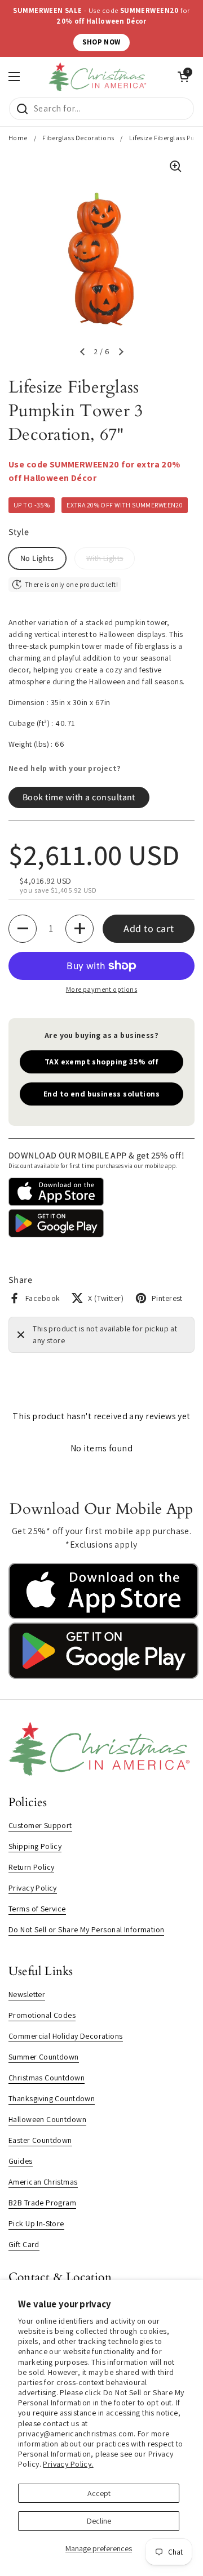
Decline (99, 2521)
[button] (82, 352)
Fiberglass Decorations (78, 138)
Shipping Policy (35, 1846)
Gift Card (24, 2244)
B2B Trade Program (42, 2203)
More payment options (101, 989)
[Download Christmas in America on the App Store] (103, 1616)
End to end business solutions (101, 1094)
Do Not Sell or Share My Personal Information (86, 1929)
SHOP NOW (101, 42)
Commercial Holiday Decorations (66, 2036)
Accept (99, 2493)
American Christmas (43, 2182)
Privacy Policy (33, 1888)
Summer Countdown (44, 2057)
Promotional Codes (42, 2015)
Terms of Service (37, 1909)
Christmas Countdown (47, 2078)
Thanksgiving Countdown (52, 2098)
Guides (21, 2161)
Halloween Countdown (47, 2119)
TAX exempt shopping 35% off (101, 1062)
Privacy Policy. (68, 2464)
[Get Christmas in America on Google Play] (103, 1676)
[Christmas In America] (99, 77)
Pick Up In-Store (36, 2223)
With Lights (105, 558)
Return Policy (31, 1867)
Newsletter (27, 1994)
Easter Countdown (40, 2140)
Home (18, 138)
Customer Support (40, 1825)
